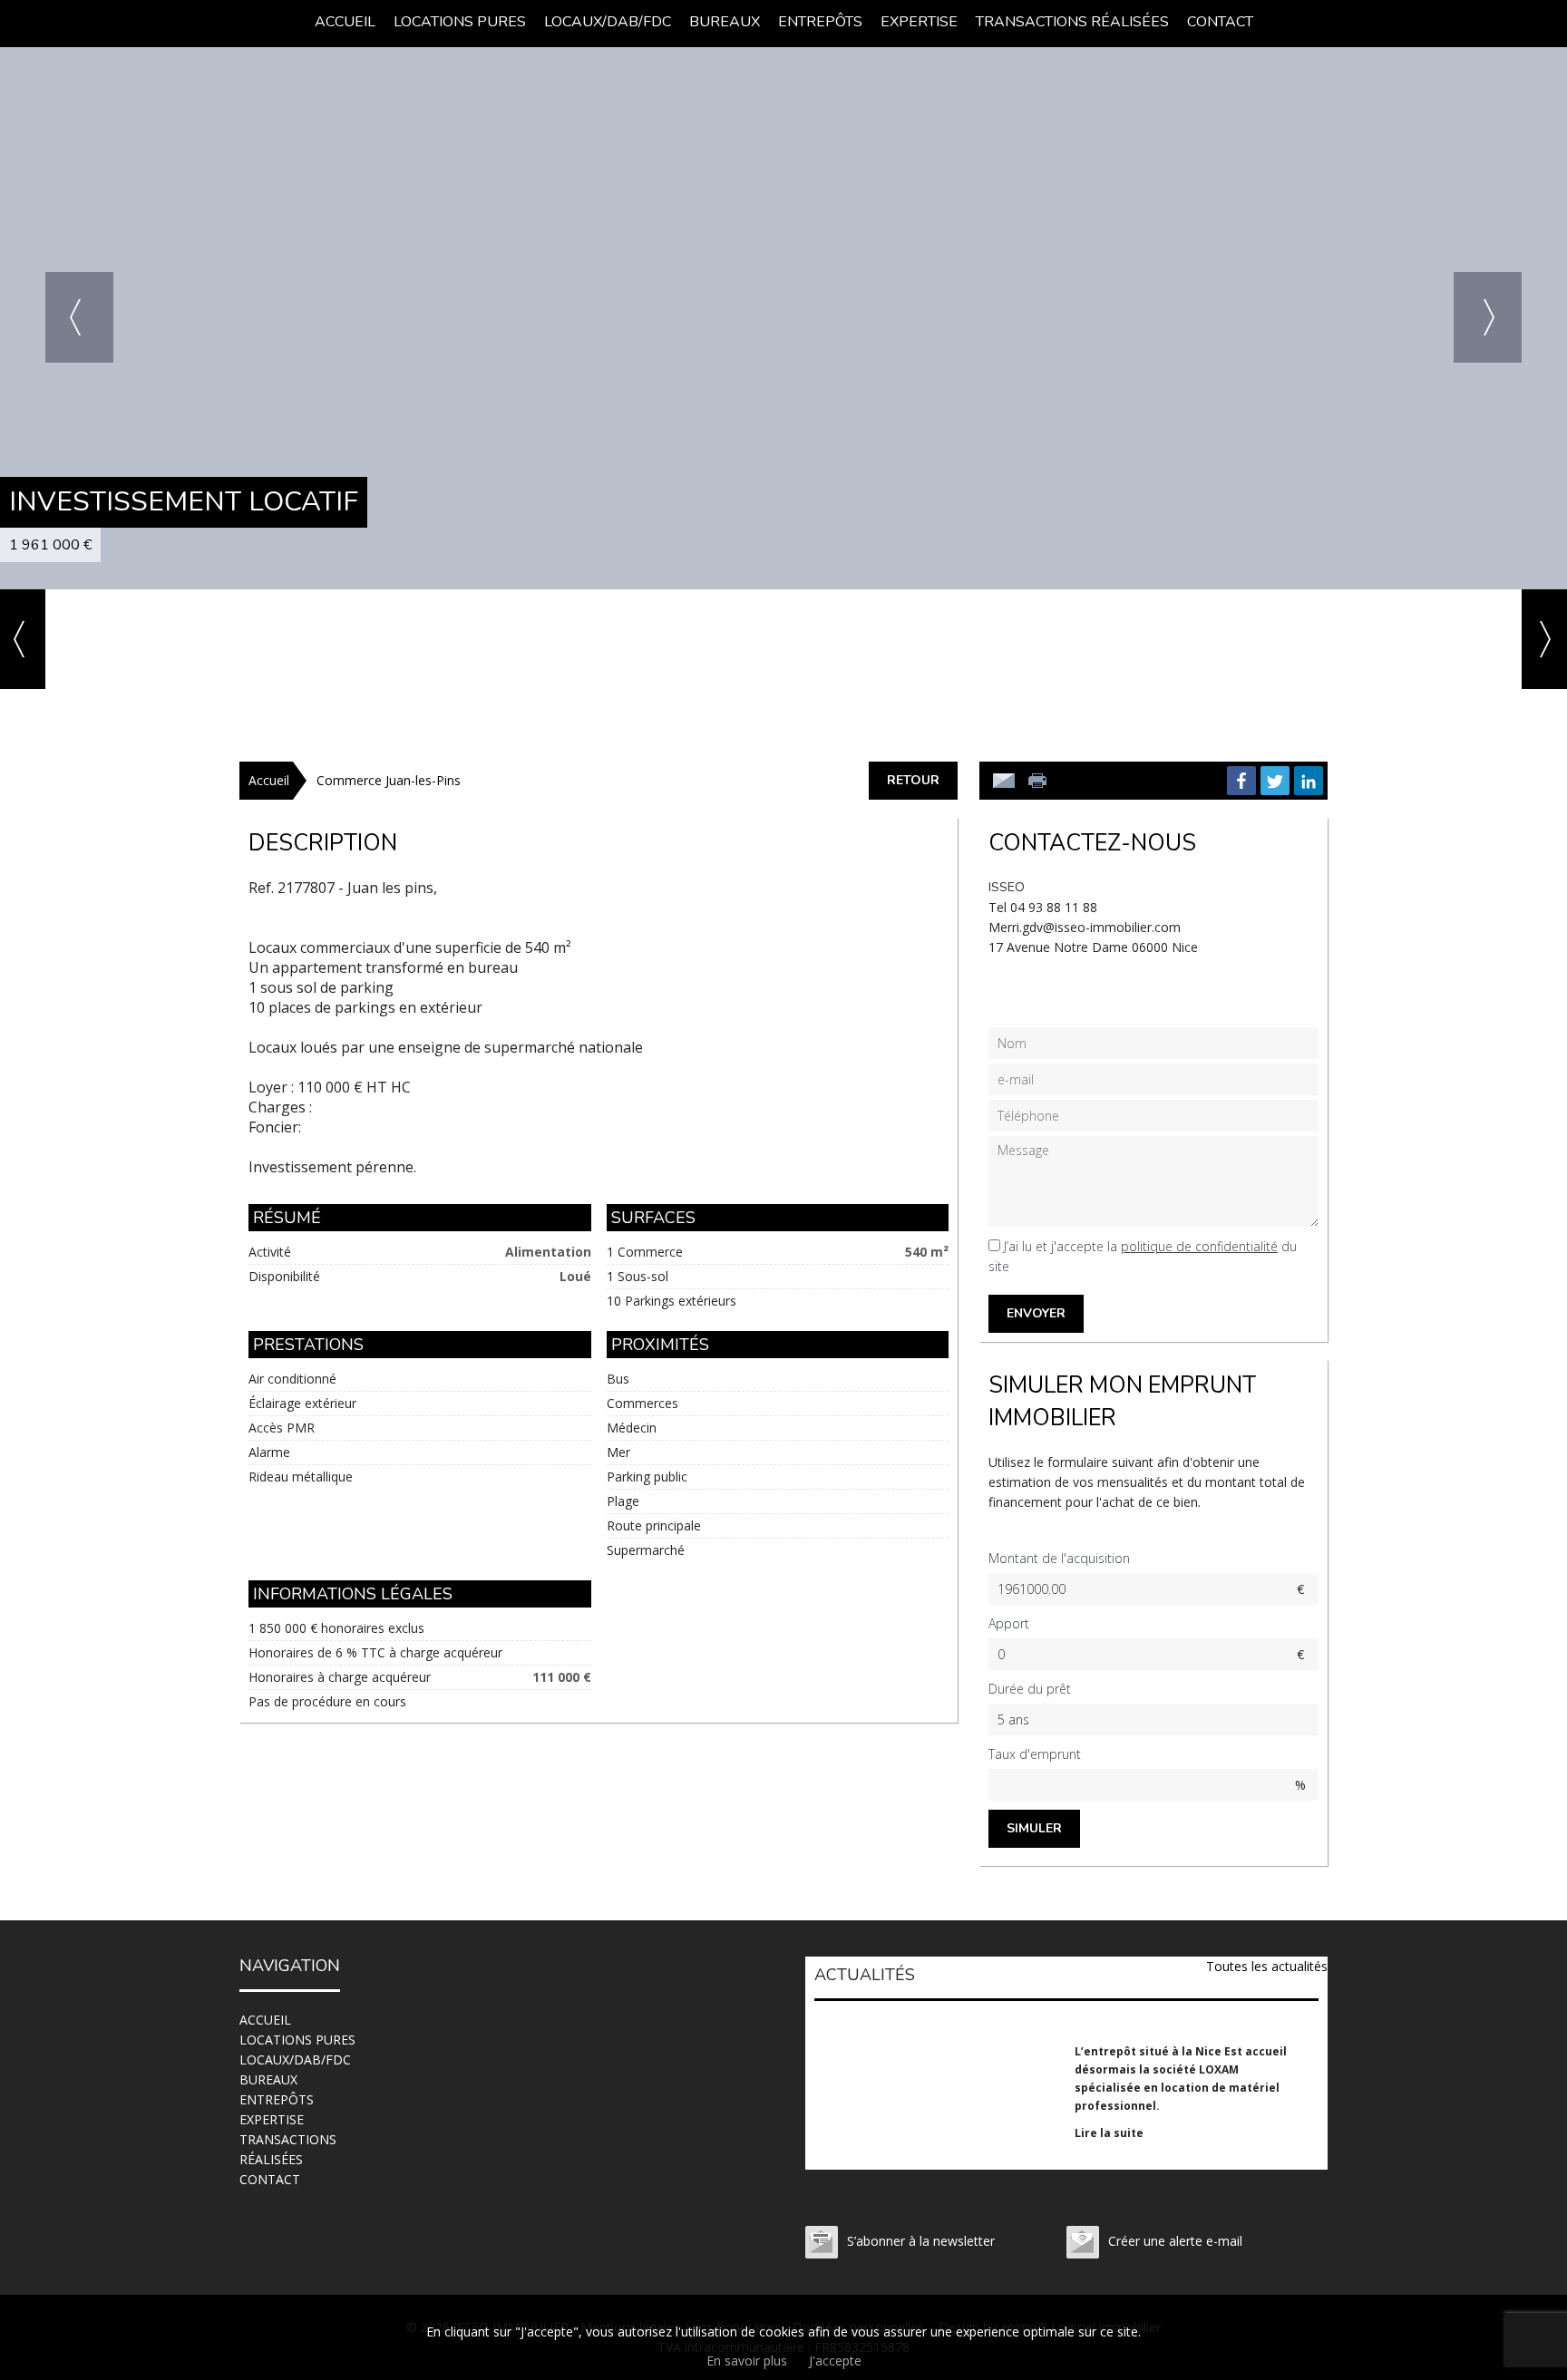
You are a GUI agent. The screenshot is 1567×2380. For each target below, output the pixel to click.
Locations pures (460, 22)
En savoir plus (747, 2361)
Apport (1009, 1623)
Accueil (345, 22)
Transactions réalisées (1072, 22)
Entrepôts (820, 22)
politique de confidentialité (1199, 1246)
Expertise (919, 22)
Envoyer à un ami (1004, 781)
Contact (1220, 22)
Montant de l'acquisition (1059, 1558)
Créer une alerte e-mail (1175, 2241)
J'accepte (835, 2361)
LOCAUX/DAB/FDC (608, 22)
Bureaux (725, 22)
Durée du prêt (1030, 1689)
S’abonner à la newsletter (921, 2241)
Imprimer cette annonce (1039, 781)
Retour (913, 780)
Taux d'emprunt (1035, 1754)
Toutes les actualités (1267, 1966)
